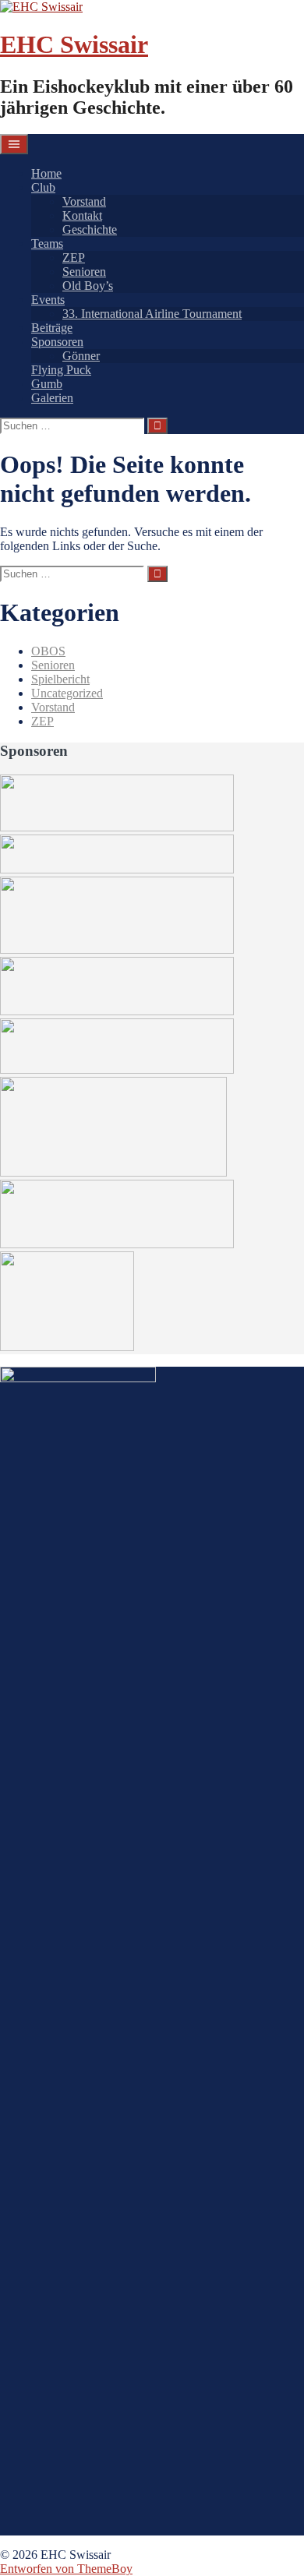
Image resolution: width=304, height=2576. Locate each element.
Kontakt (82, 215)
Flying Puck (61, 370)
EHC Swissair (74, 44)
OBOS (48, 651)
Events (48, 300)
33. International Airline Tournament (152, 314)
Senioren (84, 272)
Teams (47, 243)
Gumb (47, 384)
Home (46, 173)
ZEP (74, 258)
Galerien (52, 398)
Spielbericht (60, 679)
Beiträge (52, 328)
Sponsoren (57, 342)
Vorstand (84, 201)
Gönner (81, 356)
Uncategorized (67, 693)
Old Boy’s (88, 286)
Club (43, 187)
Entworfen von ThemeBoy (66, 2569)
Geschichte (90, 229)
